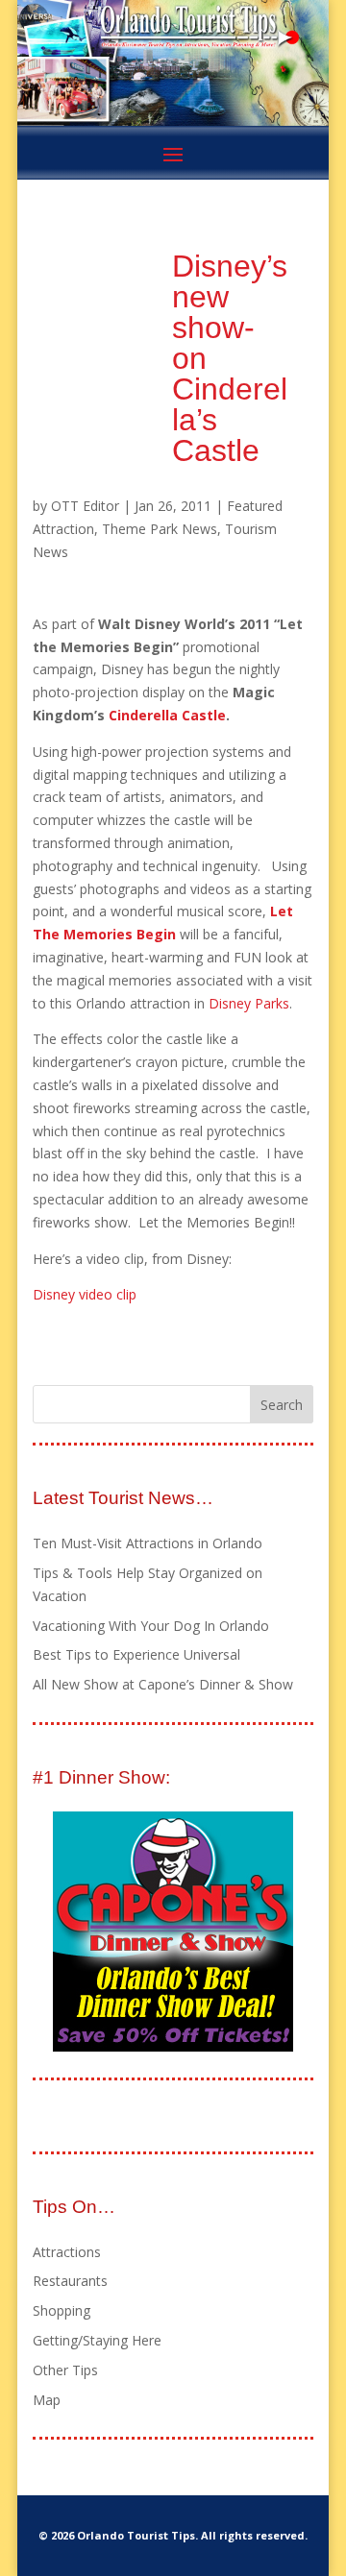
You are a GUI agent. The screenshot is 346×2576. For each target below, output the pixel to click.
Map (47, 2400)
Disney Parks (249, 1003)
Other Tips (65, 2370)
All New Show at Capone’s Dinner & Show (163, 1684)
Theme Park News (160, 529)
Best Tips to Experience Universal (136, 1654)
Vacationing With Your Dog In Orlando (151, 1626)
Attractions (67, 2252)
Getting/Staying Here (97, 2340)
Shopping (62, 2310)
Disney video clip (85, 1294)
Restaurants (70, 2281)
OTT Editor (85, 506)
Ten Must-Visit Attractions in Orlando (148, 1543)
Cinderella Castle (167, 715)
